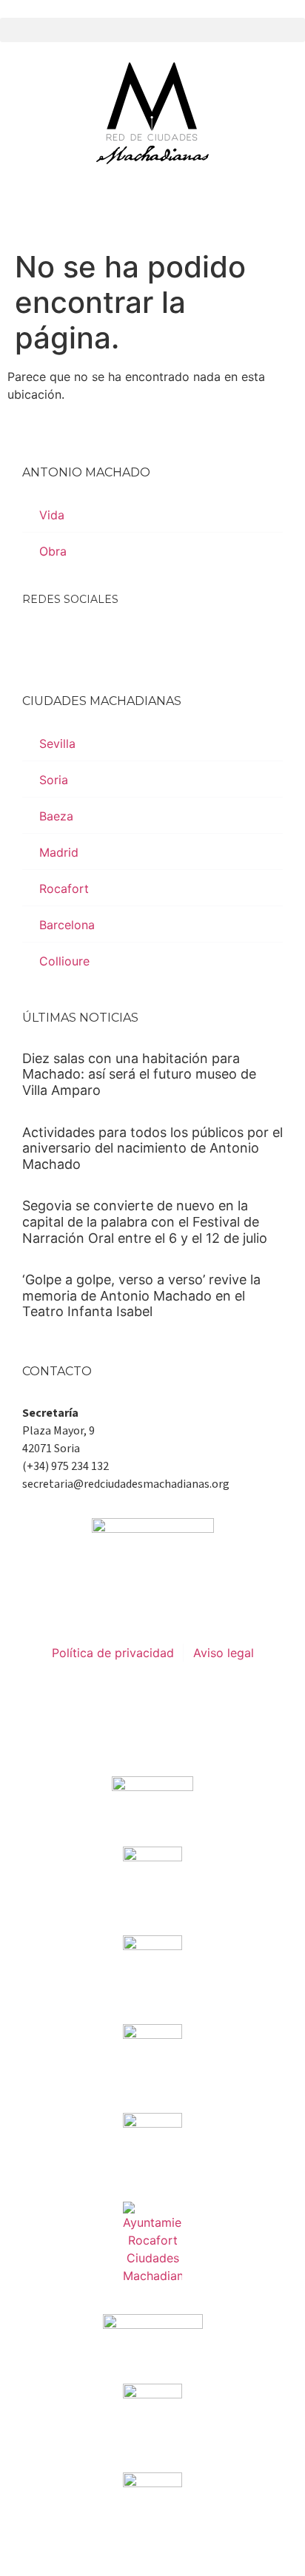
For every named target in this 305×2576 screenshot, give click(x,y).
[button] (152, 30)
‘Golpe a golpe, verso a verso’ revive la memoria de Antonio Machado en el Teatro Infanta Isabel (141, 1295)
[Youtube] (152, 638)
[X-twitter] (78, 638)
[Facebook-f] (41, 638)
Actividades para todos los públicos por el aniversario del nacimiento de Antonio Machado (152, 1148)
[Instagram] (115, 638)
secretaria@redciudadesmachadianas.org (126, 1484)
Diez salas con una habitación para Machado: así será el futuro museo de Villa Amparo (139, 1074)
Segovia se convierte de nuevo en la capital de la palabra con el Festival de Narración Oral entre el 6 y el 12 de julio (145, 1221)
